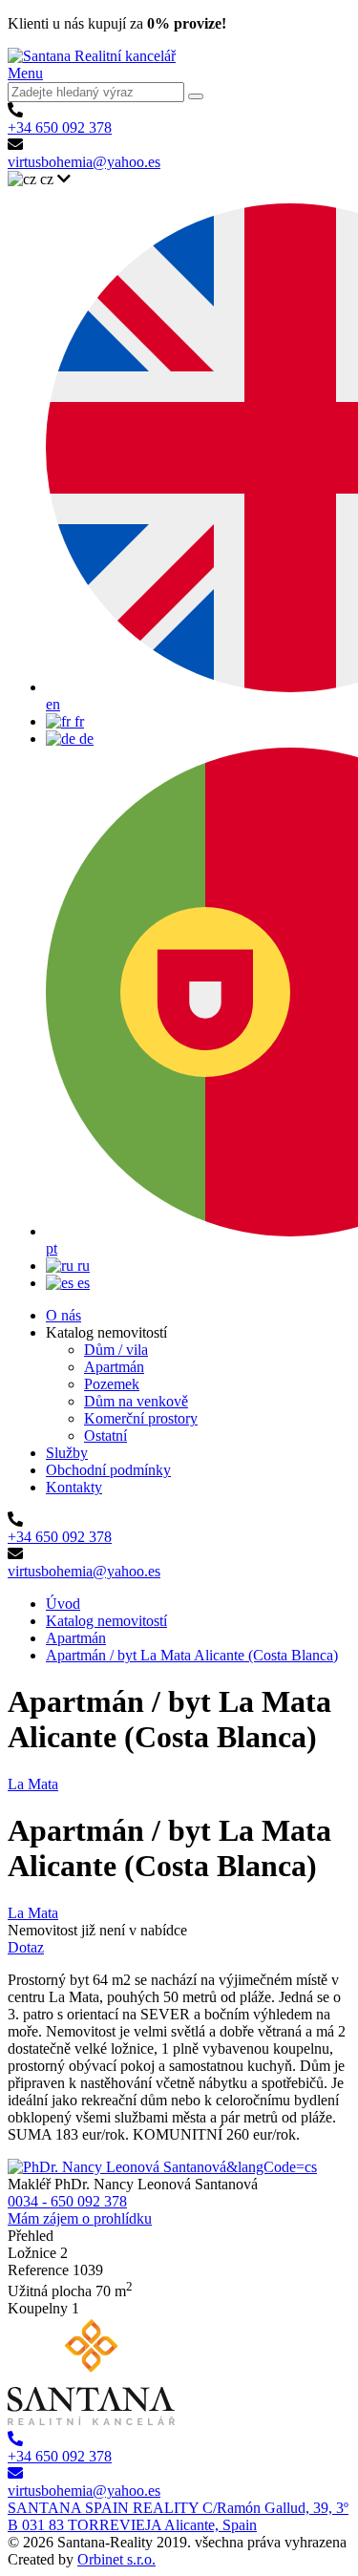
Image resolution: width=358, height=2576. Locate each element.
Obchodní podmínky (108, 1470)
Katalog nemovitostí (106, 1621)
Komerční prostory (141, 1418)
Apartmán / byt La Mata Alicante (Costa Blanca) (192, 1655)
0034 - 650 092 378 (67, 2201)
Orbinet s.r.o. (116, 2559)
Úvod (63, 1604)
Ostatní (105, 1436)
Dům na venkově (136, 1401)
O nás (63, 1315)
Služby (67, 1453)
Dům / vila (116, 1350)
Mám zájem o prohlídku (80, 2218)
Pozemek (112, 1384)
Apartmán (114, 1367)
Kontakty (74, 1487)
